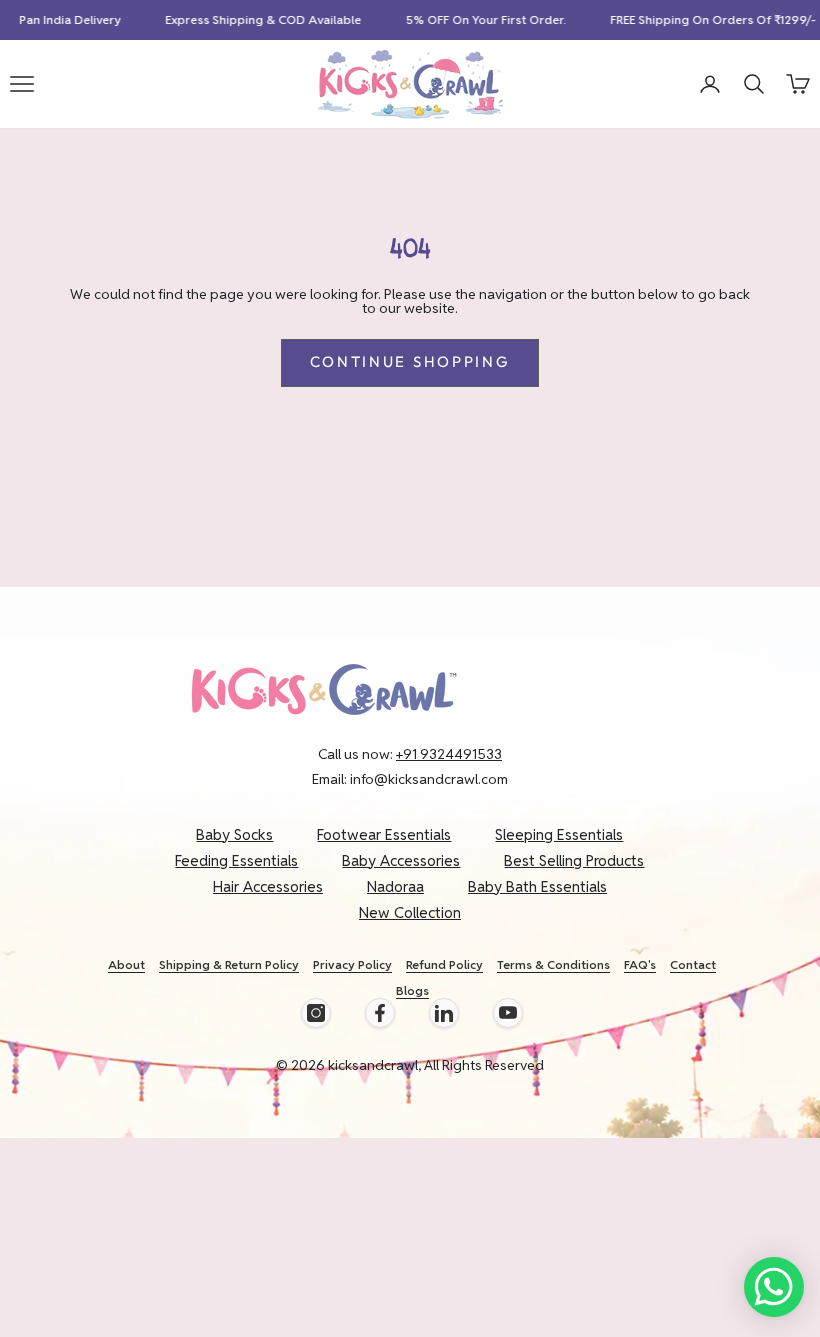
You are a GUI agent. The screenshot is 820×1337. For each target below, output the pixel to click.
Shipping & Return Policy (229, 964)
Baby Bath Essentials (537, 886)
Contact (693, 964)
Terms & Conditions (553, 964)
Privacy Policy (352, 964)
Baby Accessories (401, 860)
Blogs (412, 990)
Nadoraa (395, 886)
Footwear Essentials (384, 834)
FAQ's (640, 964)
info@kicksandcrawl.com (429, 779)
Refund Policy (444, 964)
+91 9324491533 (449, 754)
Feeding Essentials (236, 860)
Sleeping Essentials (559, 834)
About (126, 964)
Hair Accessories (268, 886)
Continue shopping (410, 361)
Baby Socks (234, 834)
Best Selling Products (574, 860)
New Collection (410, 912)
